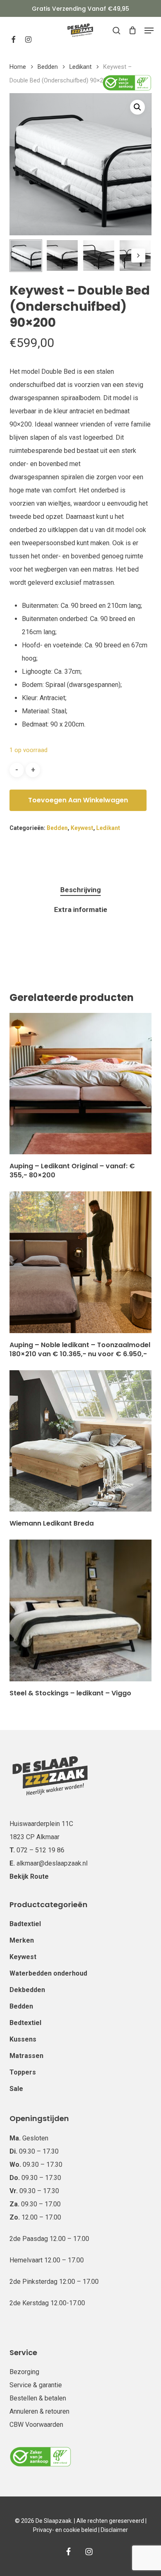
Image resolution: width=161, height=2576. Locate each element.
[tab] (80, 890)
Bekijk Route (29, 1876)
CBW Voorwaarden (36, 2425)
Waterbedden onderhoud (48, 1973)
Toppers (23, 2072)
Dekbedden (27, 1990)
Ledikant (80, 67)
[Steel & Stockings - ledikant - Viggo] (80, 1610)
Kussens (23, 2039)
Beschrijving (80, 890)
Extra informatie (81, 909)
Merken (22, 1940)
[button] (149, 30)
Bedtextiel (25, 2023)
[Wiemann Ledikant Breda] (80, 1441)
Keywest (82, 828)
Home (18, 67)
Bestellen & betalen (38, 2398)
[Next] (138, 255)
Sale (16, 2089)
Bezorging (24, 2372)
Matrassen (26, 2056)
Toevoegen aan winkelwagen (78, 800)
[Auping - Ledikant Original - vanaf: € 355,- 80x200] (80, 1084)
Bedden (48, 67)
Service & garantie (36, 2385)
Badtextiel (25, 1924)
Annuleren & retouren (39, 2411)
